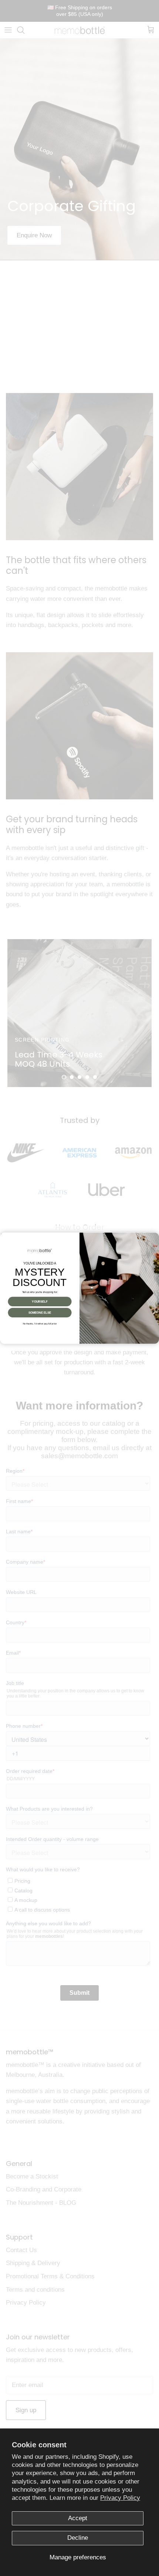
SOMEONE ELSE (40, 1312)
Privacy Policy (120, 2498)
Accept (78, 2518)
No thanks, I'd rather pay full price (40, 1323)
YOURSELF (40, 1301)
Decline (78, 2538)
